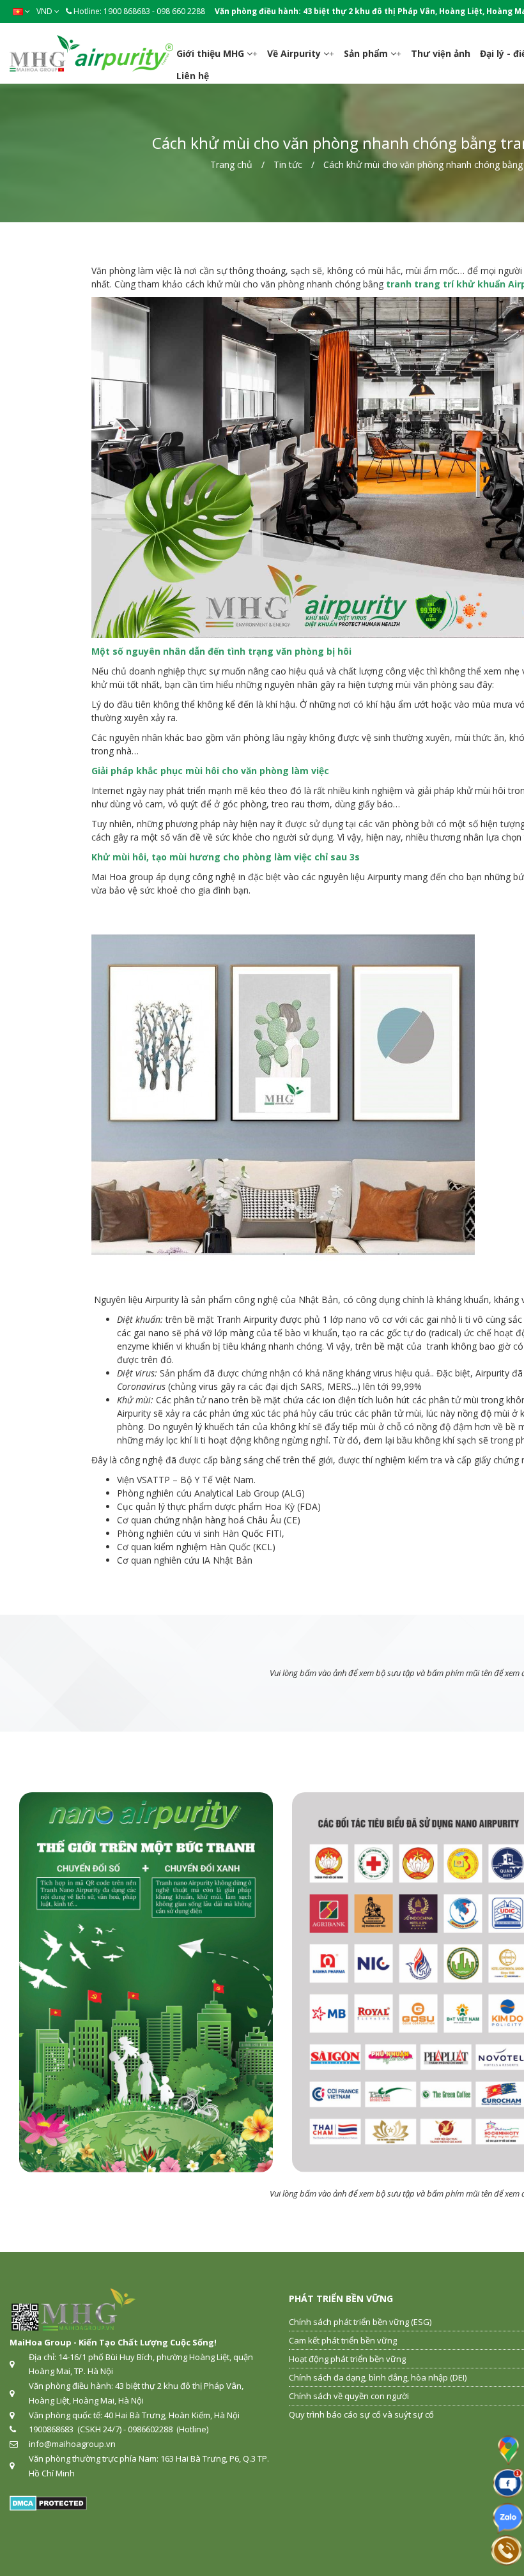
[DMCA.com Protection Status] (48, 2502)
